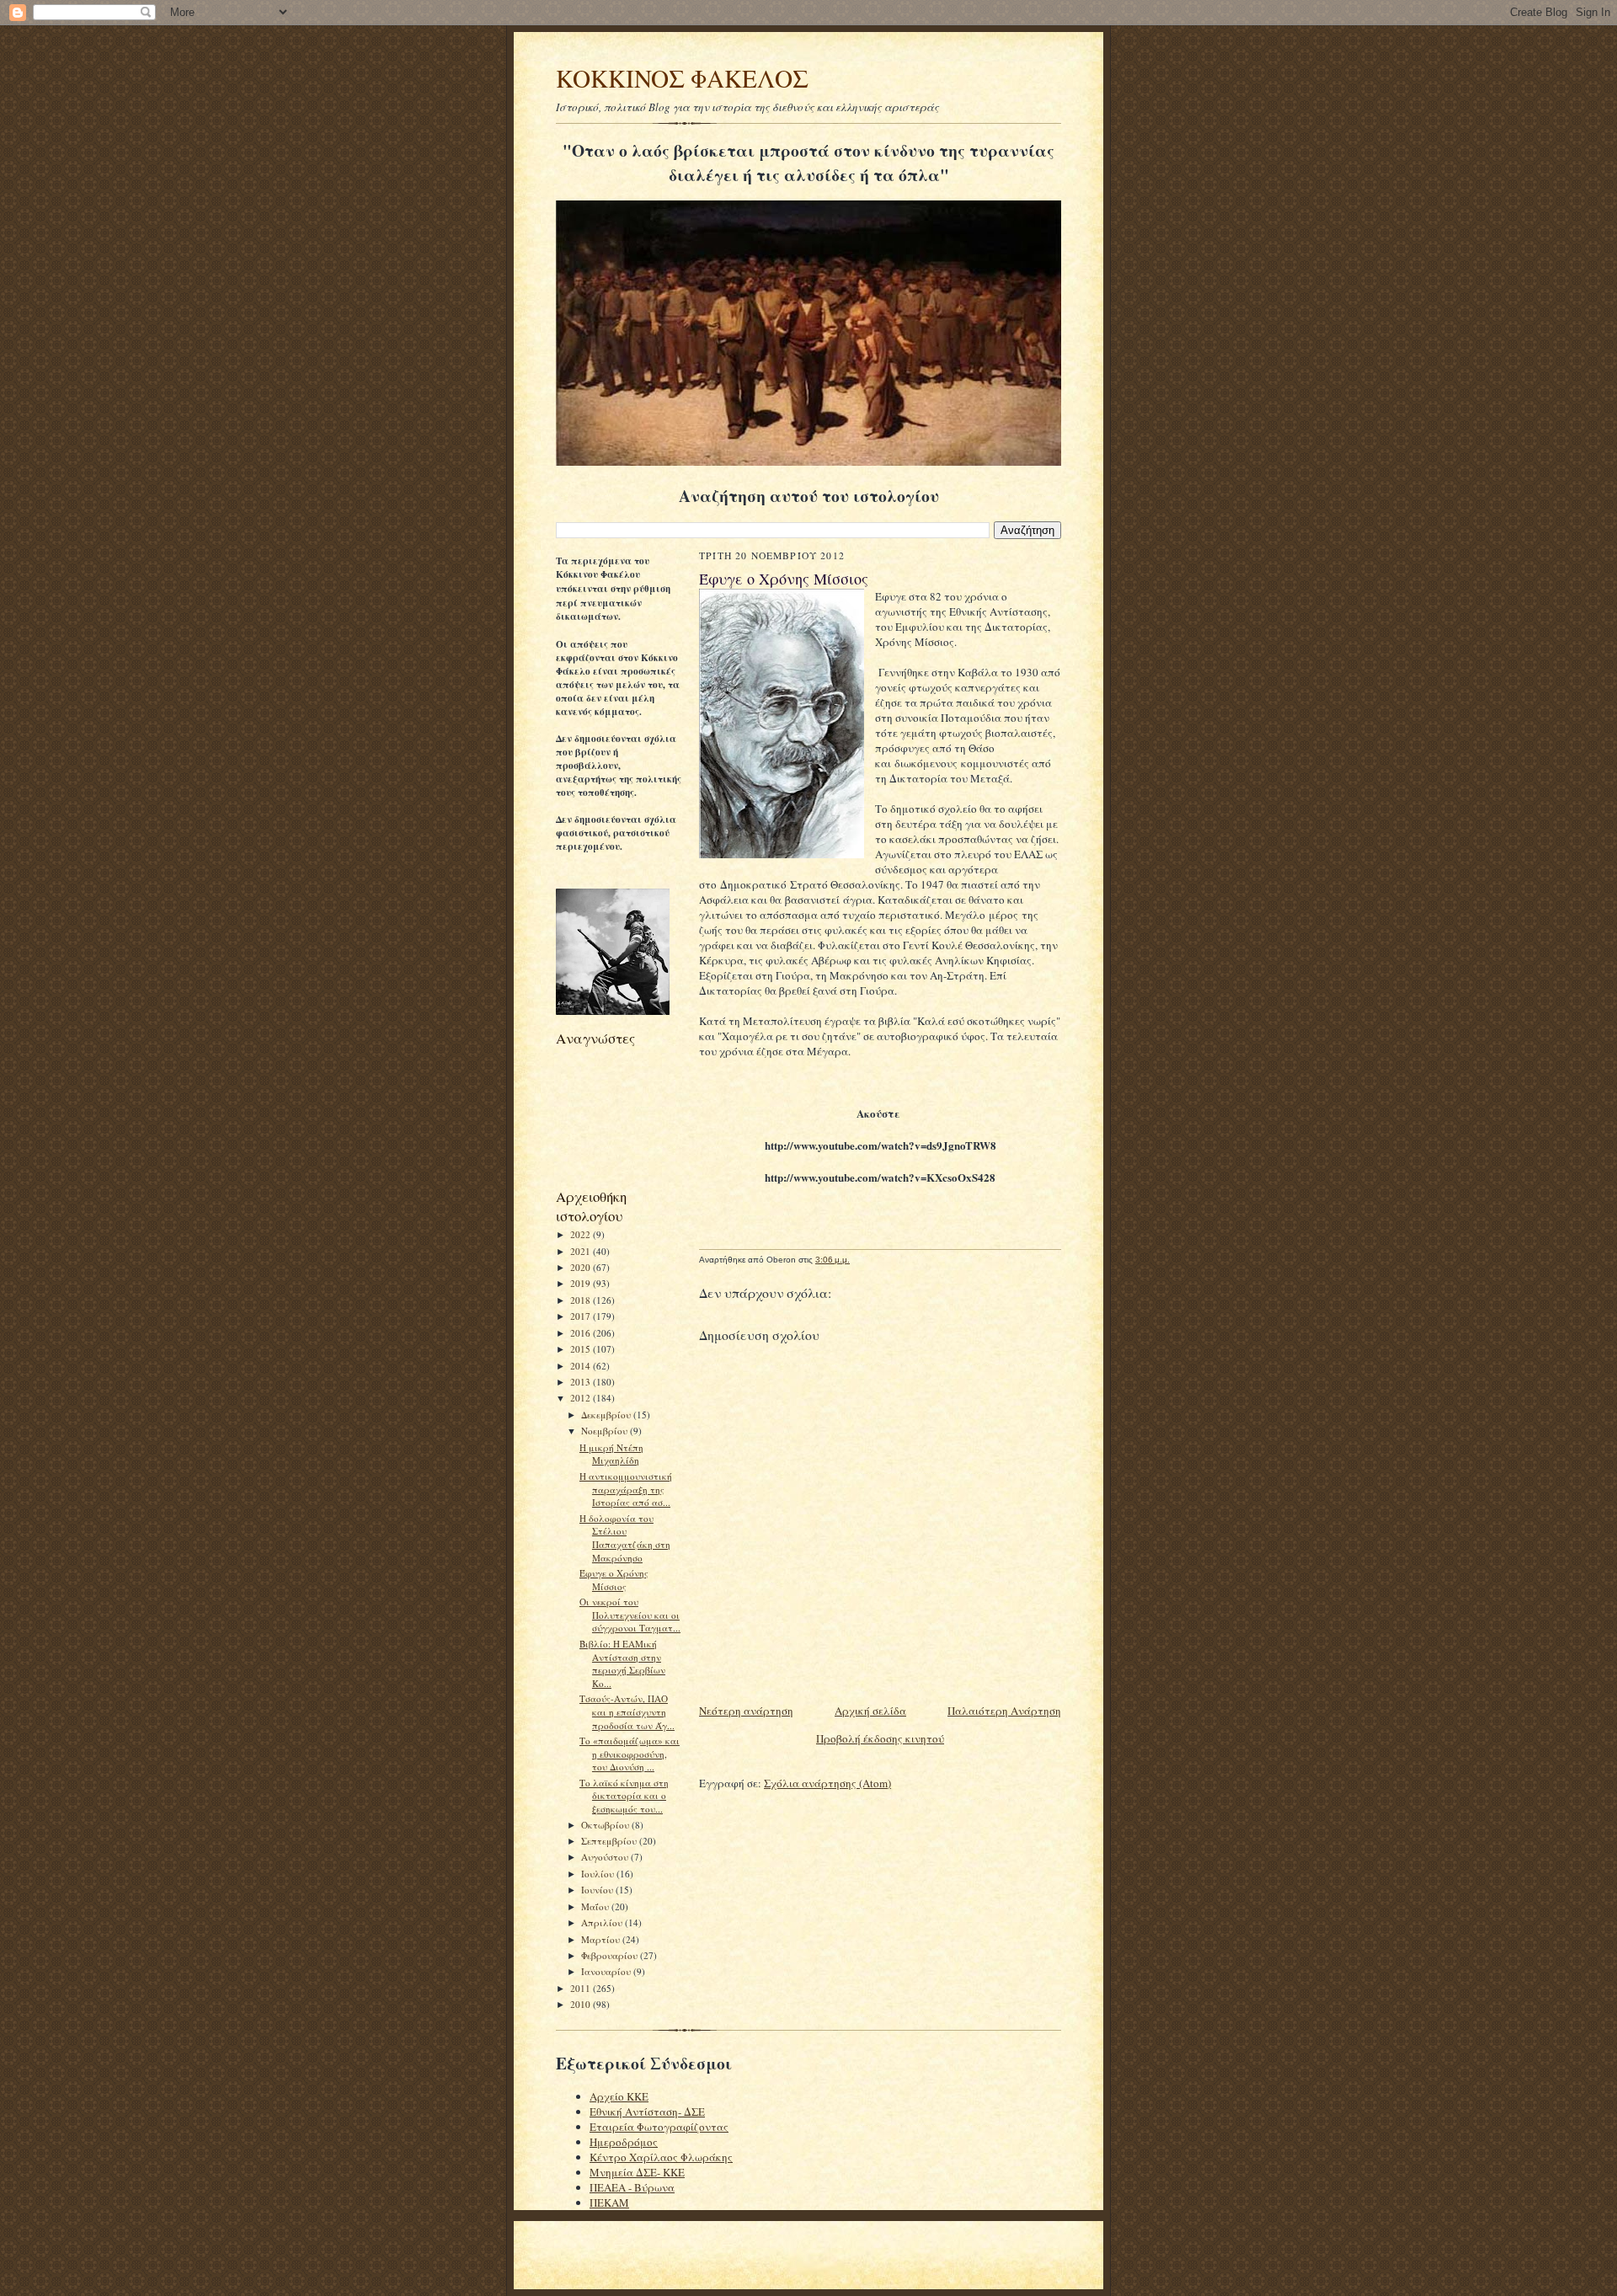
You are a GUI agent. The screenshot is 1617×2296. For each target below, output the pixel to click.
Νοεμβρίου (606, 1431)
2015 (582, 1349)
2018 (582, 1300)
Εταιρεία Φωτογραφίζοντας (659, 2127)
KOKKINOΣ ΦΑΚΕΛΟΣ (682, 78)
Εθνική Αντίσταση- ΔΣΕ (647, 2112)
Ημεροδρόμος (624, 2142)
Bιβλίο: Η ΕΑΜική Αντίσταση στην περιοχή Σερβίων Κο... (622, 1663)
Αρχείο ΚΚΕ (619, 2096)
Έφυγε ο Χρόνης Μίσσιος (614, 1580)
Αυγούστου (606, 1857)
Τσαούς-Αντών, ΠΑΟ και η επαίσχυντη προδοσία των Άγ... (627, 1711)
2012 (582, 1398)
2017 (582, 1316)
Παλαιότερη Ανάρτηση (1004, 1711)
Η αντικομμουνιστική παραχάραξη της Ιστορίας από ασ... (626, 1489)
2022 (582, 1234)
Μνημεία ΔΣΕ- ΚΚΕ (637, 2172)
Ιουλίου (599, 1874)
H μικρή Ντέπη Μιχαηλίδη (611, 1454)
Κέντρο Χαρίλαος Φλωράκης (661, 2157)
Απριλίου (603, 1922)
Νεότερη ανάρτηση (746, 1711)
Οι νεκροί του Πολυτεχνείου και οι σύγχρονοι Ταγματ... (630, 1615)
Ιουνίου (598, 1890)
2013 (582, 1382)
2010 (582, 2004)
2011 (582, 1988)
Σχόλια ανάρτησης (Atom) (827, 1783)
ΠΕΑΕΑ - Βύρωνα (632, 2187)
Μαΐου (596, 1906)
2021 (582, 1251)
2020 (582, 1267)
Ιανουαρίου (607, 1971)
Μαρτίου (602, 1939)
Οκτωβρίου (606, 1825)
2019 (582, 1283)
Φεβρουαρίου (611, 1955)
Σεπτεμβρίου (610, 1841)
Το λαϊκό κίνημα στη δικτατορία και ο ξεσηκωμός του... (624, 1796)
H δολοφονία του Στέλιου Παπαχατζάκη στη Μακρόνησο (625, 1538)
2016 (582, 1333)
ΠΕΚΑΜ (609, 2203)
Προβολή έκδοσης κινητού (880, 1738)
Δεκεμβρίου (607, 1415)
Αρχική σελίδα (870, 1711)
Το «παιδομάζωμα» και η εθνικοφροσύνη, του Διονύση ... (630, 1754)
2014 (582, 1366)
